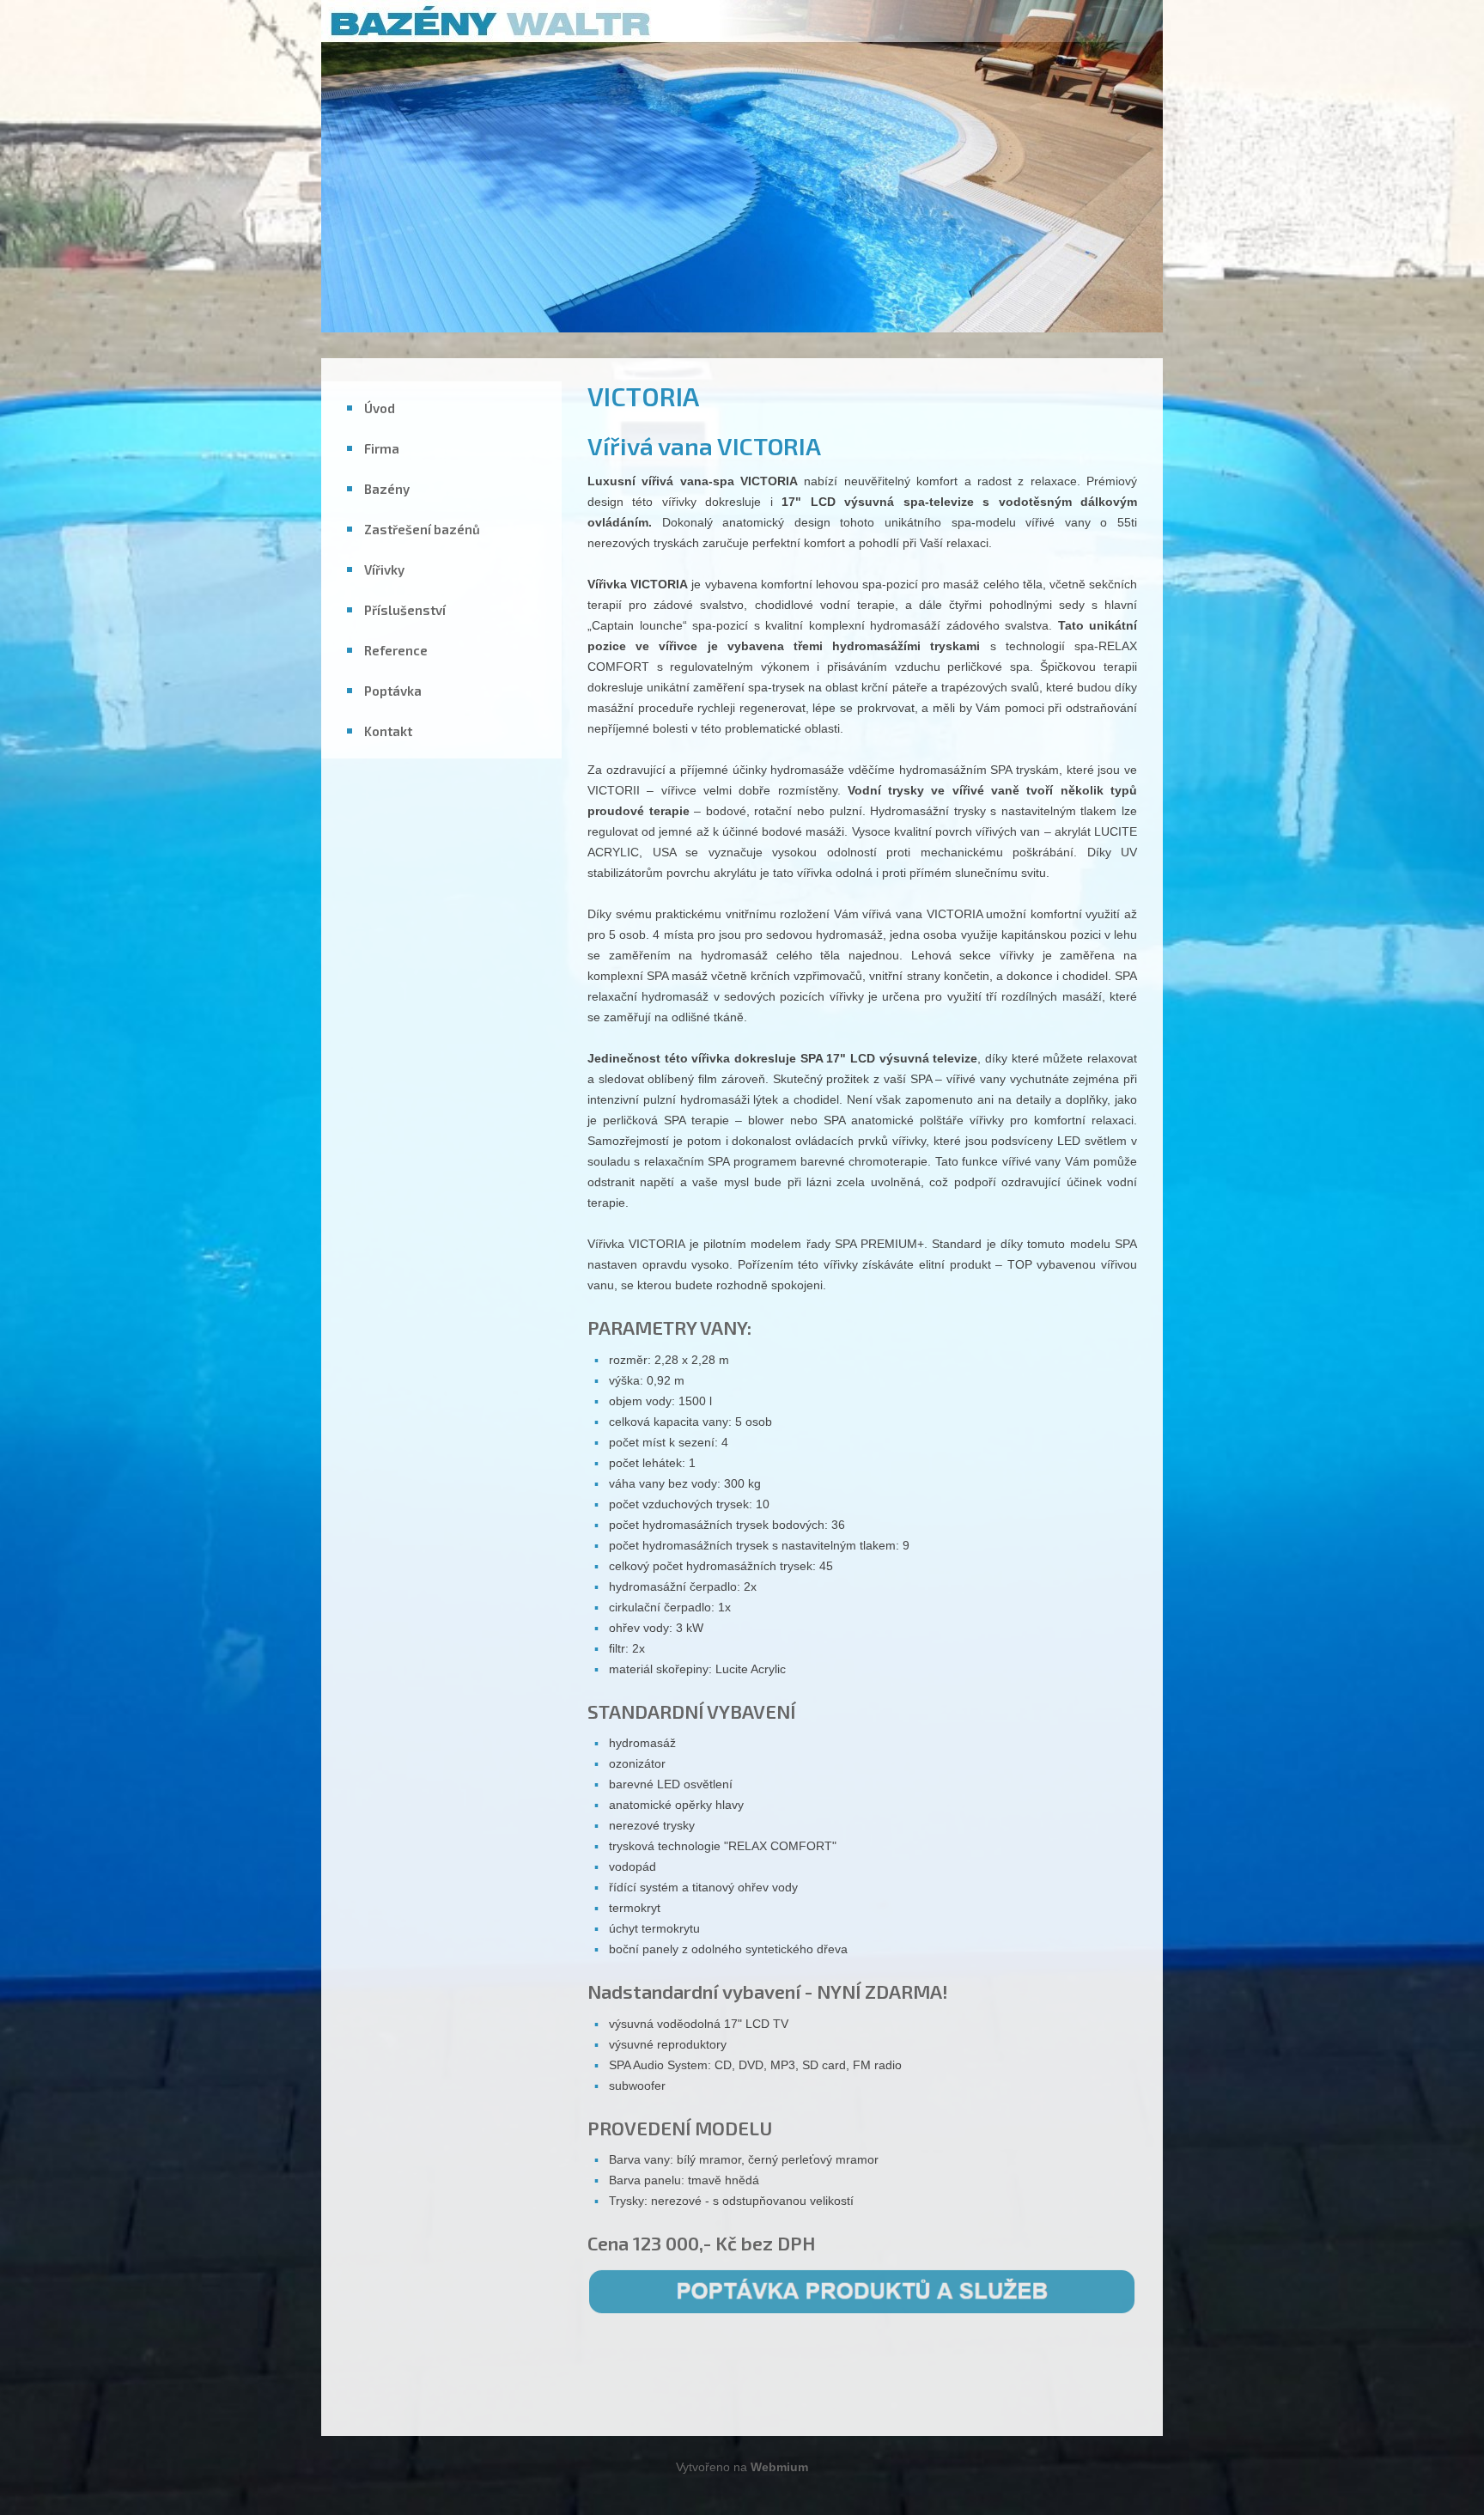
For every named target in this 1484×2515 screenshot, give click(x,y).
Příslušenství (405, 610)
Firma (382, 448)
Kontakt (388, 731)
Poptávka (393, 691)
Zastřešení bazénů (422, 529)
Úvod (380, 408)
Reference (396, 650)
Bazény (387, 489)
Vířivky (384, 569)
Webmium (779, 2467)
